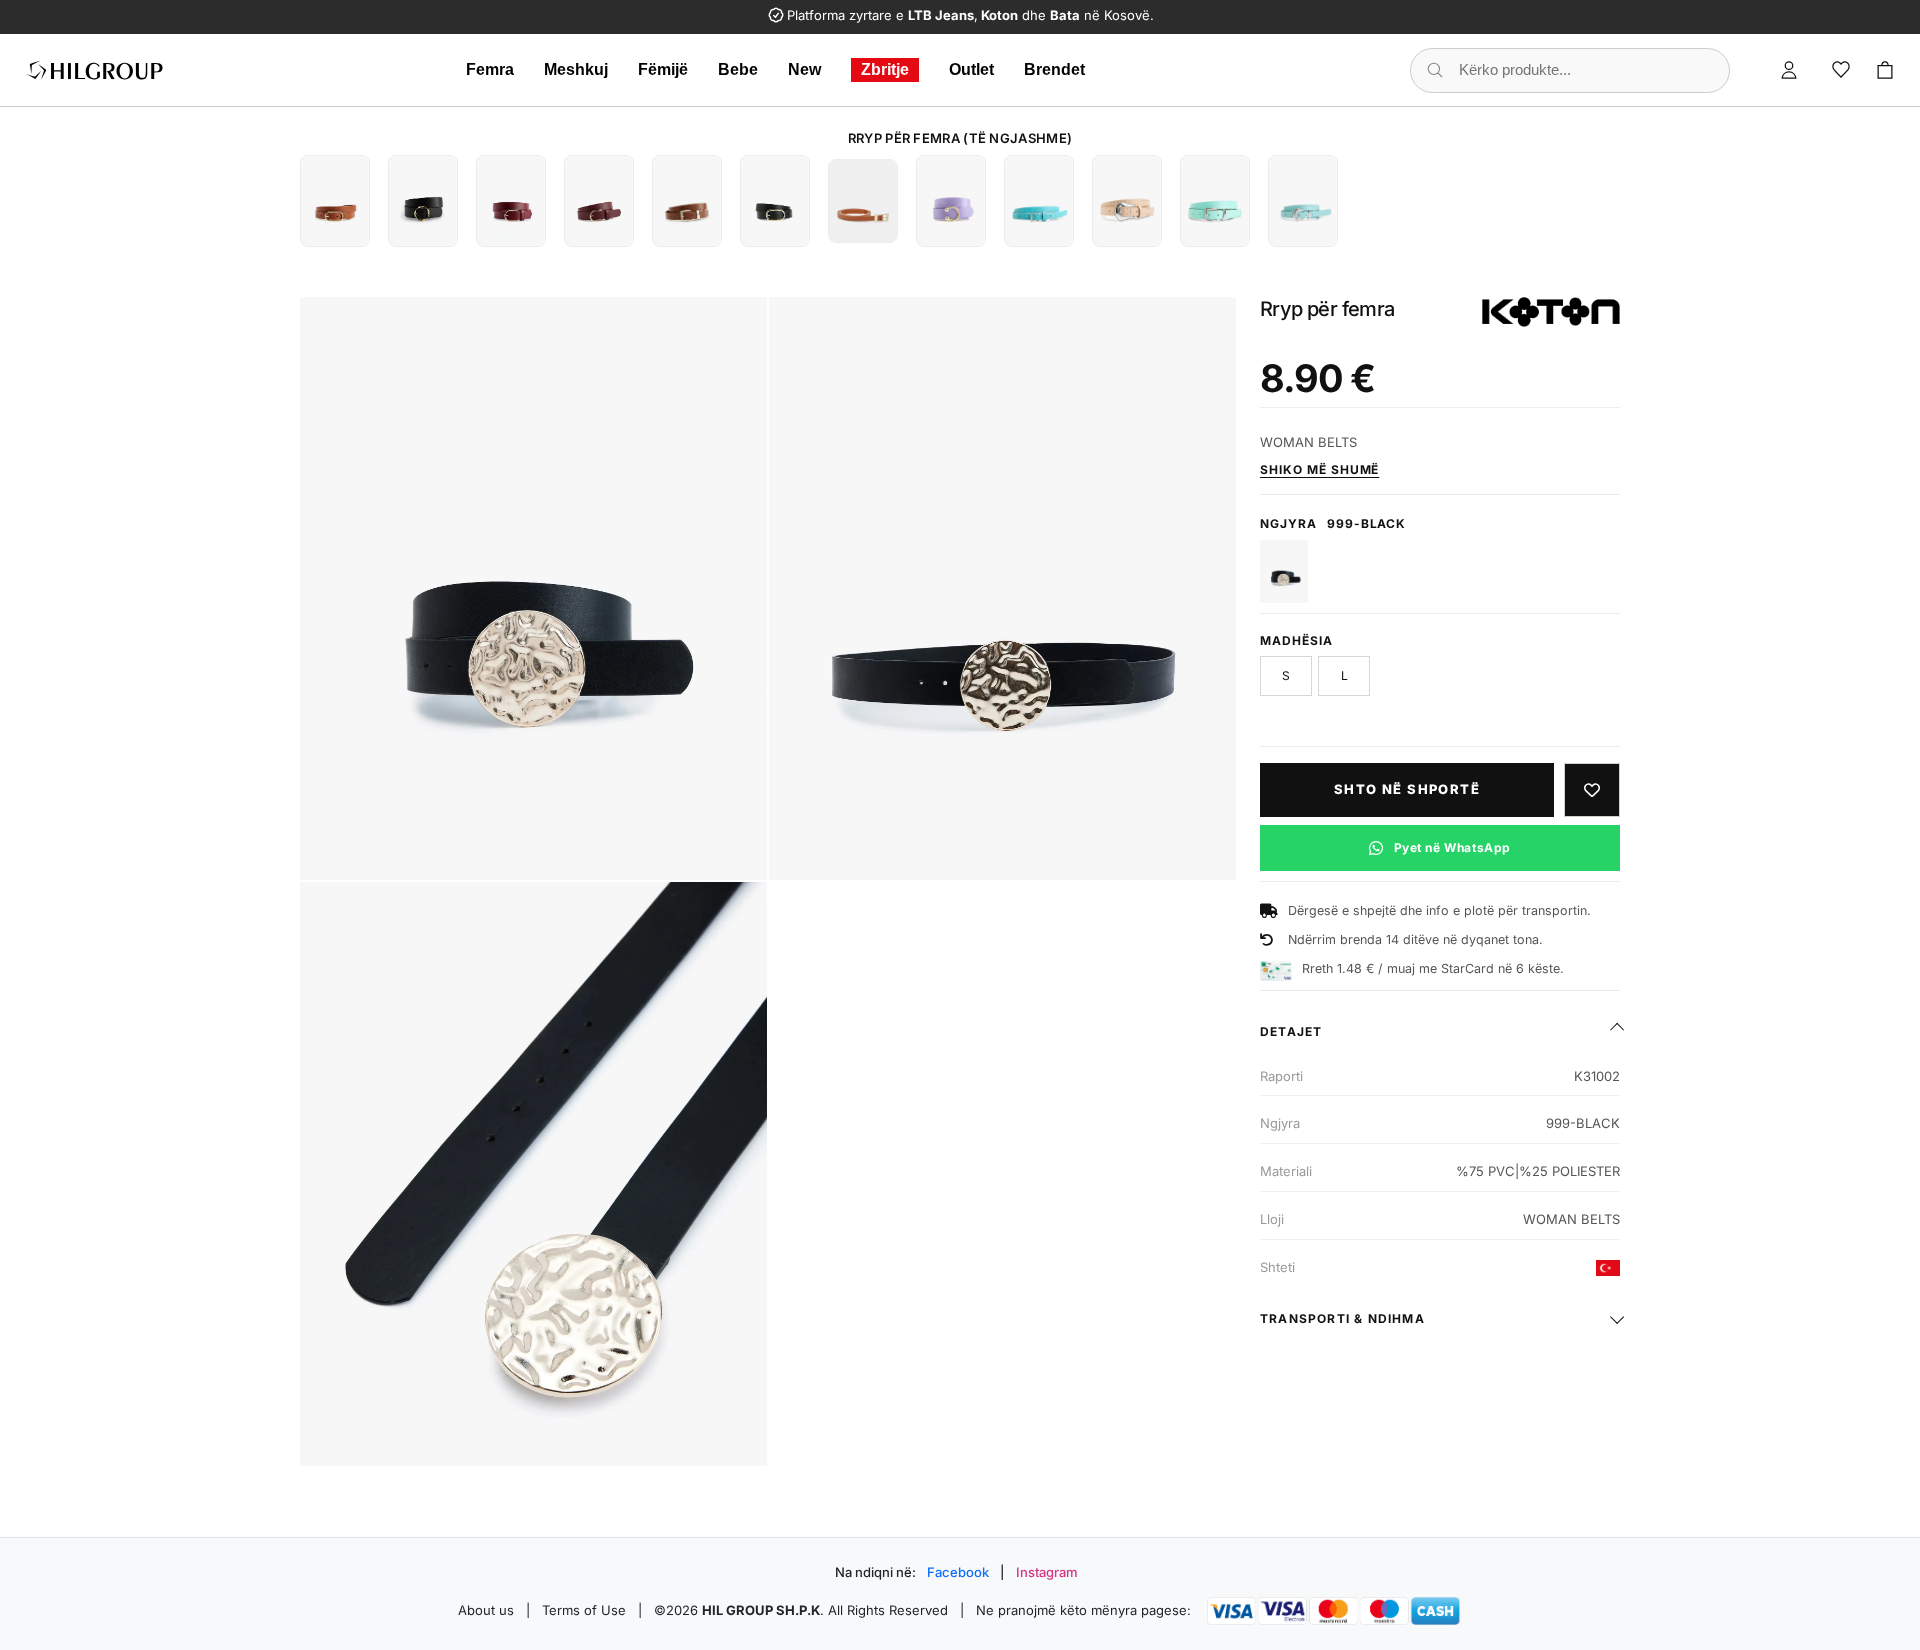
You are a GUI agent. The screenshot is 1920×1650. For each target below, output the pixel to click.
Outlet (971, 69)
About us (486, 1610)
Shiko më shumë (1319, 469)
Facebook (958, 1572)
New (804, 69)
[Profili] (1789, 70)
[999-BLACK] (1284, 571)
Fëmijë (663, 69)
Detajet (1291, 1031)
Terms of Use (584, 1610)
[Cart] (1885, 70)
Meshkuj (576, 69)
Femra (490, 69)
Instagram (1047, 1572)
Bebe (738, 69)
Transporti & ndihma (1342, 1318)
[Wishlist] (1841, 70)
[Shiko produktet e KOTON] (1551, 312)
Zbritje (885, 69)
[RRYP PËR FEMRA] (335, 200)
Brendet (1054, 69)
